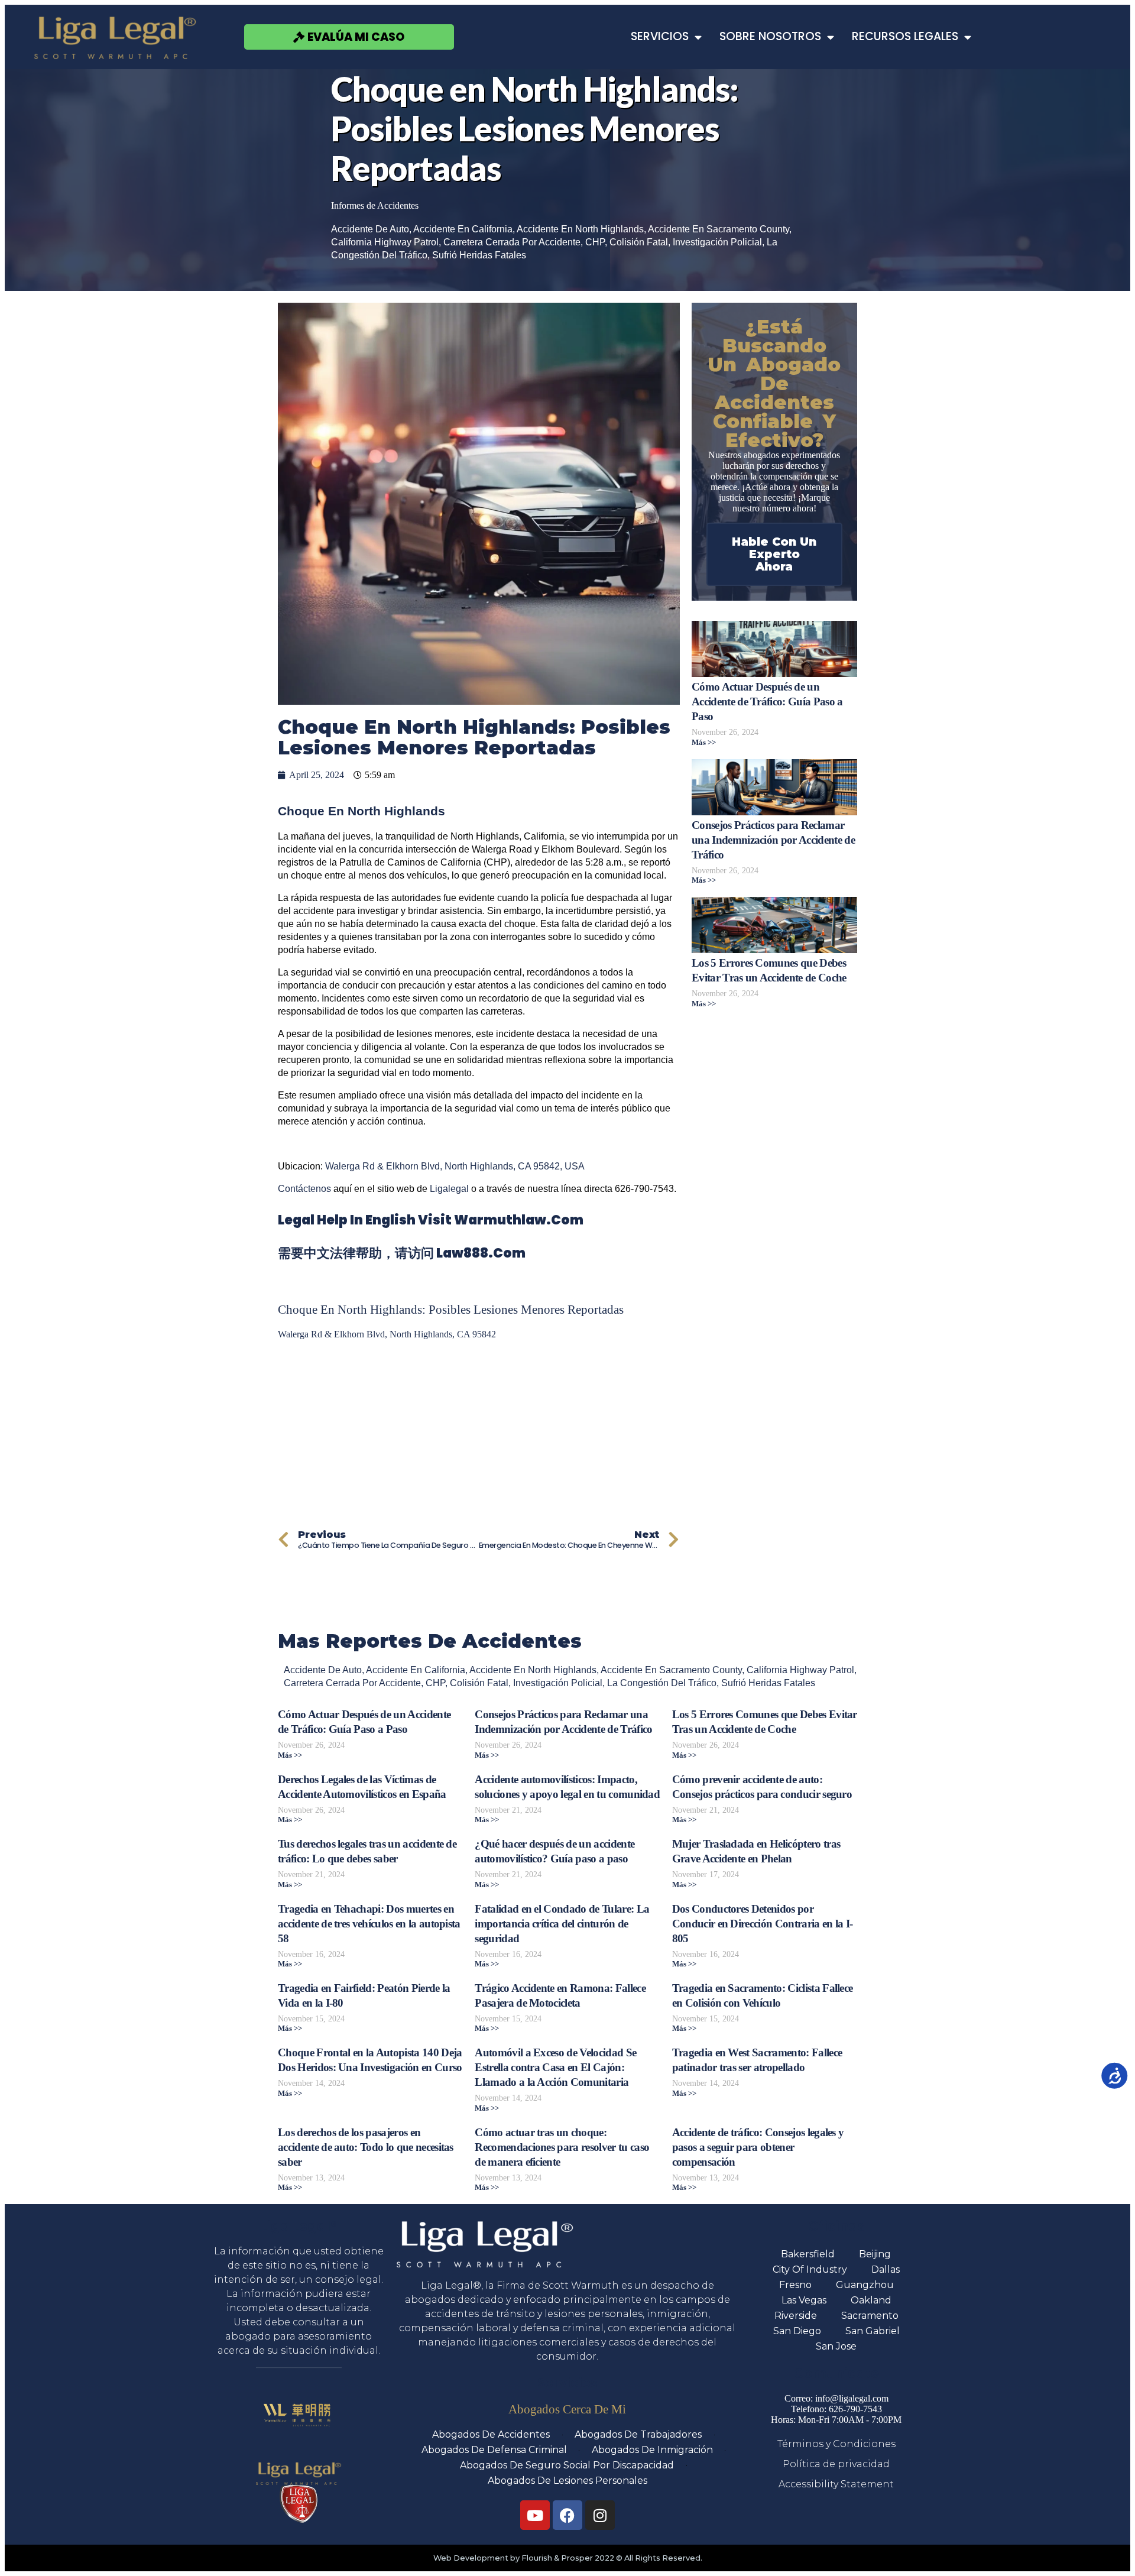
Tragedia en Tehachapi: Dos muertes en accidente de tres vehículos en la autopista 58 (369, 1924)
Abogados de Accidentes (491, 2434)
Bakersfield (808, 2254)
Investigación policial (717, 242)
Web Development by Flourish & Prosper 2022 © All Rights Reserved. (568, 2558)
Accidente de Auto (370, 229)
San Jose (836, 2346)
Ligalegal (449, 1189)
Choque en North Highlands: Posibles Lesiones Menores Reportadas (451, 1309)
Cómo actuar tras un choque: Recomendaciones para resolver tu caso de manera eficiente (562, 2147)
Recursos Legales (905, 36)
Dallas (886, 2269)
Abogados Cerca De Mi (567, 2409)
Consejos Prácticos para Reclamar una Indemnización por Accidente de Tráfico (773, 840)
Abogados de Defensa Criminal (494, 2450)
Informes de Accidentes (375, 205)
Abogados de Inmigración (652, 2450)
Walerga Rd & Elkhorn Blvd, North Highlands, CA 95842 (387, 1334)
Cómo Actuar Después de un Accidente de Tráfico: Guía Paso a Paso (767, 701)
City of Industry (810, 2269)
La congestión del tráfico (662, 1683)
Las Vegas (804, 2300)
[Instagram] (600, 2515)
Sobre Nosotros (770, 36)
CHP (595, 242)
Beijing (875, 2254)
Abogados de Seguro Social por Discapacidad (567, 2465)
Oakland (871, 2300)
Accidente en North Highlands (580, 229)
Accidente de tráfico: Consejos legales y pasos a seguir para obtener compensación (758, 2147)
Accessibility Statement (836, 2484)
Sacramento (870, 2316)
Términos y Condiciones (836, 2444)
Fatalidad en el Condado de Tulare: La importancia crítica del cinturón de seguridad (562, 1924)
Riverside (796, 2316)
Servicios (660, 36)
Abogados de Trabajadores (638, 2434)
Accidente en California (463, 229)
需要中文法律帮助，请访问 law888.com (402, 1253)
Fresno (795, 2285)
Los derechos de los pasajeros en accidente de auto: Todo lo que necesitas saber (366, 2147)
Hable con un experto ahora (774, 554)
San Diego (797, 2331)
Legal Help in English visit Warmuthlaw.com (431, 1220)
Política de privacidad (836, 2464)
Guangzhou (865, 2285)
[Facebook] (567, 2515)
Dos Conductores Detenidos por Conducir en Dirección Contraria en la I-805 (763, 1924)
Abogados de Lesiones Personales (567, 2481)
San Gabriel (873, 2331)
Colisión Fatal (639, 242)
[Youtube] (535, 2515)
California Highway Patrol (385, 242)
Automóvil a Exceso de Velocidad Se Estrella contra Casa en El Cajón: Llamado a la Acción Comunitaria (555, 2067)
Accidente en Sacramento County (719, 229)
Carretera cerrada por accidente (512, 242)
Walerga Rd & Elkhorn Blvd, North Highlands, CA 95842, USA (455, 1166)
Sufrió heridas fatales (479, 255)
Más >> (704, 743)
